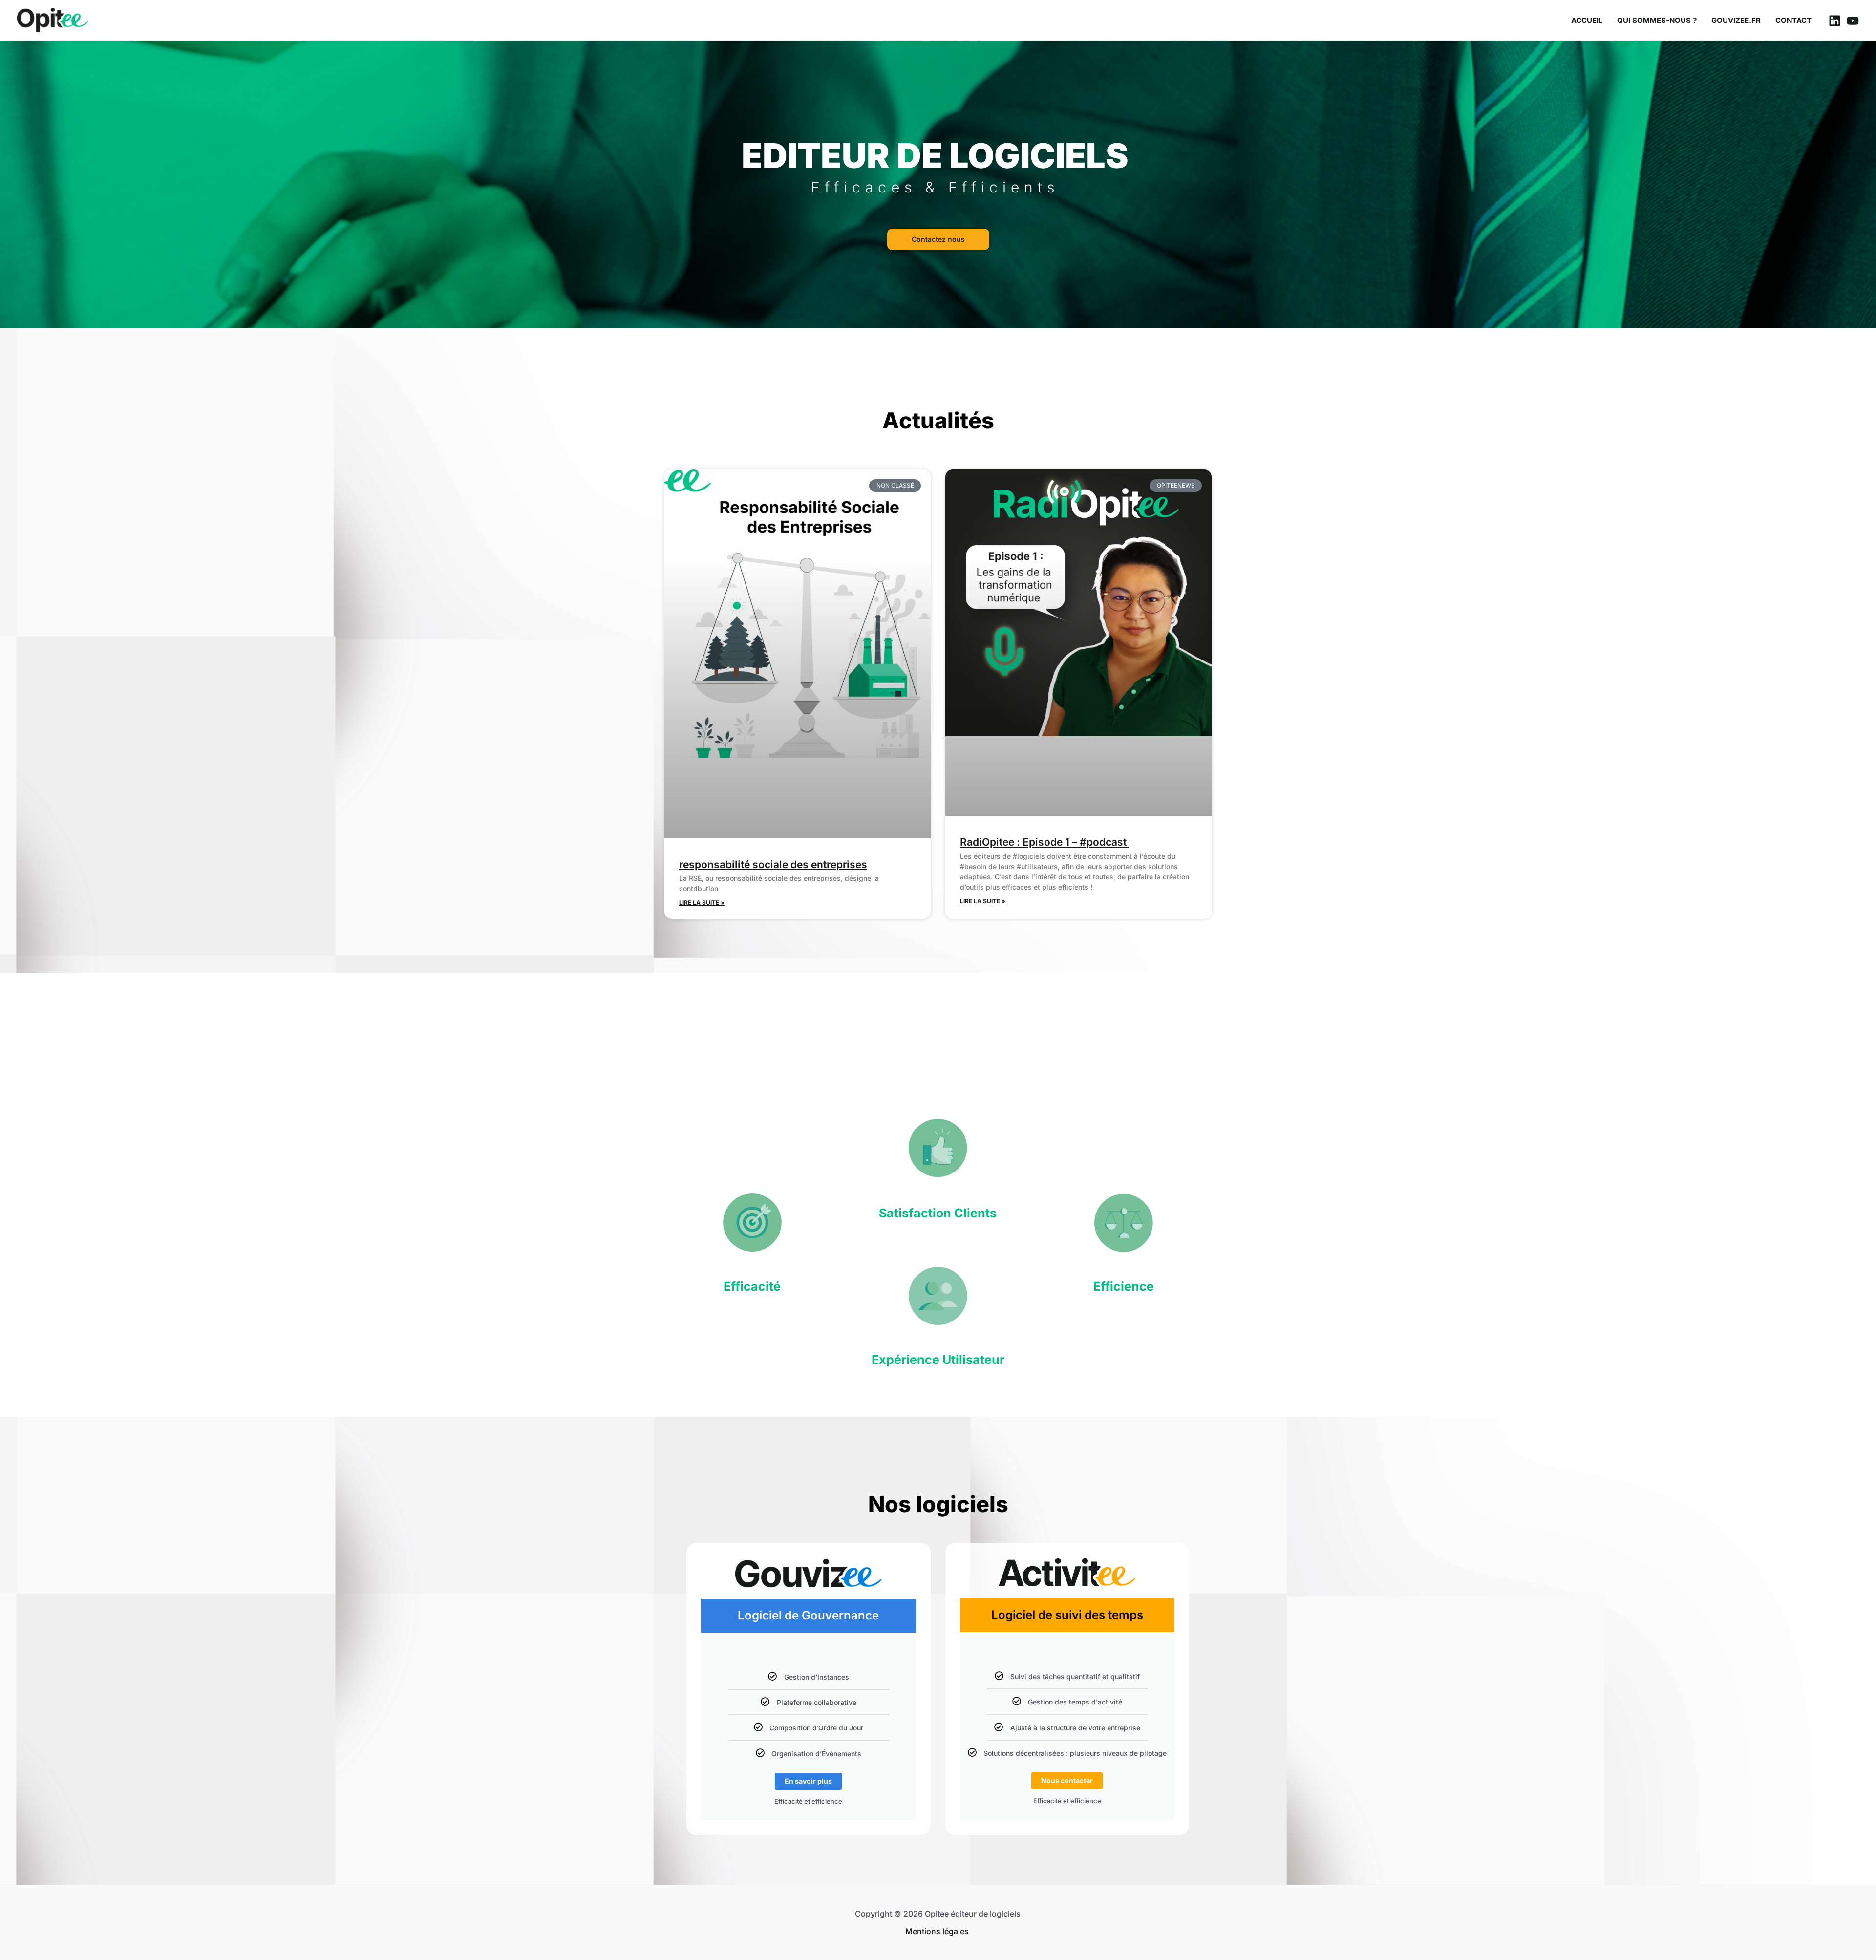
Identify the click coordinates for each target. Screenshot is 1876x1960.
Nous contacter (1067, 1780)
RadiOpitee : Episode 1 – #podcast (1045, 842)
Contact (1793, 20)
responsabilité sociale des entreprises (773, 864)
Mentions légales (938, 1931)
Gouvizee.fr (1736, 20)
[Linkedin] (1835, 21)
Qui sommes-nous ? (1657, 20)
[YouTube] (1853, 21)
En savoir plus (808, 1781)
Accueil (1587, 20)
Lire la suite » (702, 903)
